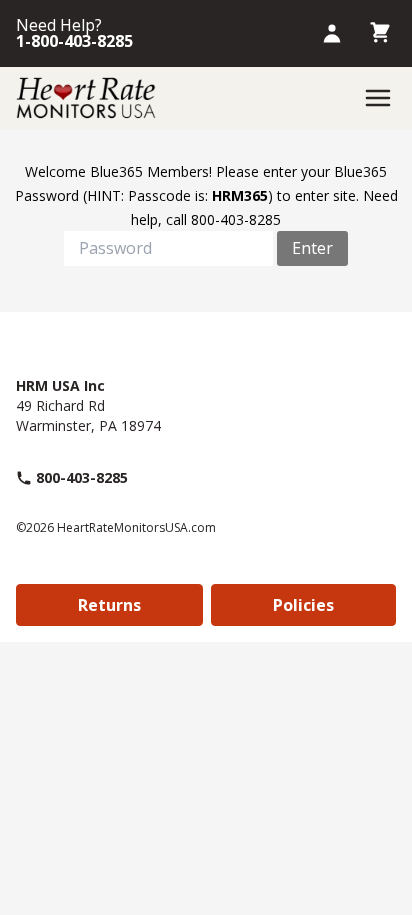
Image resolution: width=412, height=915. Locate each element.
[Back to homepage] (86, 98)
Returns (109, 605)
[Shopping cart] (380, 33)
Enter (312, 248)
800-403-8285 (82, 477)
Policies (303, 605)
